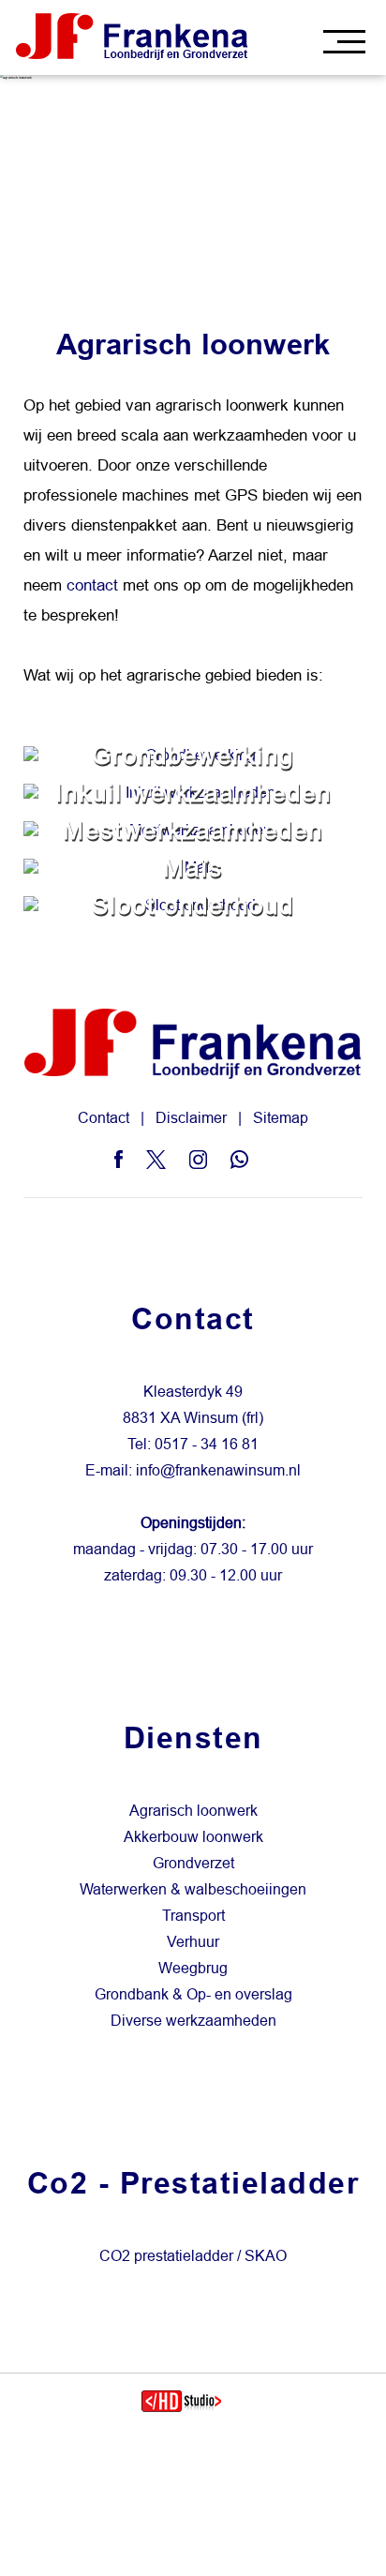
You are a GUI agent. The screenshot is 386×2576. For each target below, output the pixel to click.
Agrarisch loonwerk (193, 1811)
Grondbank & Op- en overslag (193, 1994)
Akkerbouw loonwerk (193, 1837)
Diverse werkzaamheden (193, 2021)
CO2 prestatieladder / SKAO (193, 2256)
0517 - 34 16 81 (207, 1444)
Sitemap (281, 1118)
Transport (193, 1916)
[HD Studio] (181, 2404)
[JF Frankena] (133, 37)
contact (92, 585)
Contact (104, 1118)
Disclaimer (191, 1118)
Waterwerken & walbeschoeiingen (193, 1889)
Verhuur (193, 1942)
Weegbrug (193, 1968)
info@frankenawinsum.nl (218, 1470)
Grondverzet (193, 1863)
